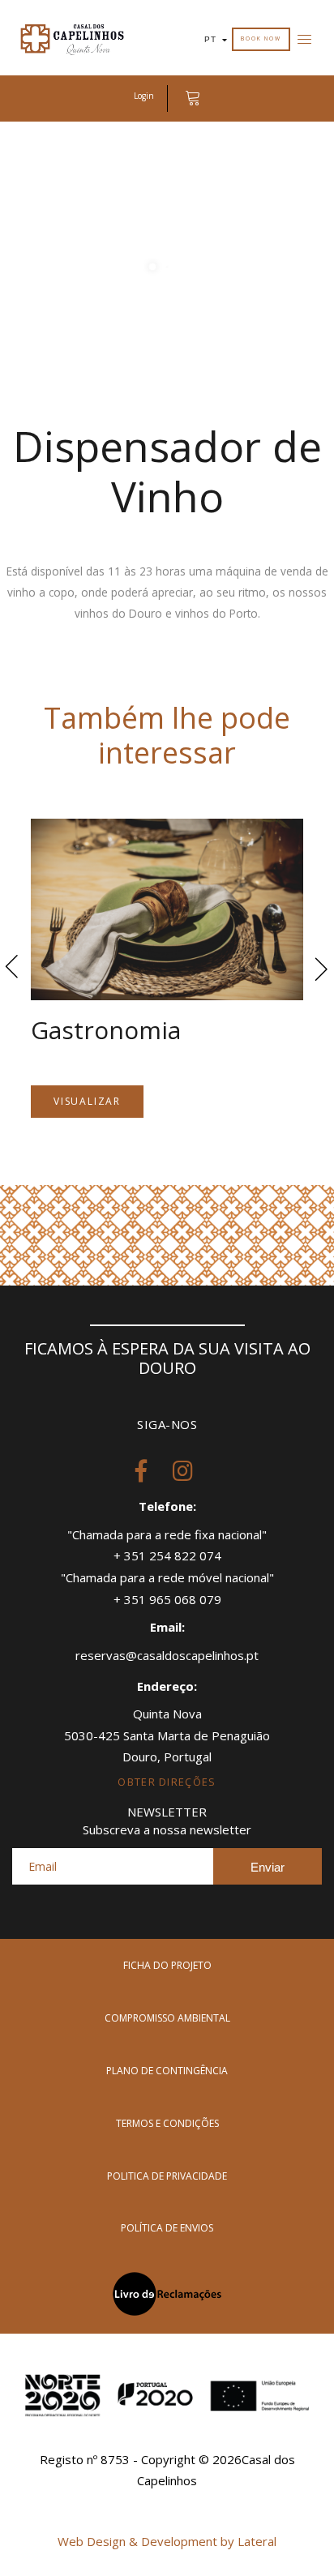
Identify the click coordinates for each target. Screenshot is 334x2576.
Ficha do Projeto (167, 1965)
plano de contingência (167, 2071)
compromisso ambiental (167, 2018)
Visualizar (87, 1101)
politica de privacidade (167, 2176)
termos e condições (167, 2123)
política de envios (167, 2228)
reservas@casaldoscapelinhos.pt (167, 1655)
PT (210, 39)
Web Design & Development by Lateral (167, 2541)
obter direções (167, 1782)
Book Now (261, 39)
